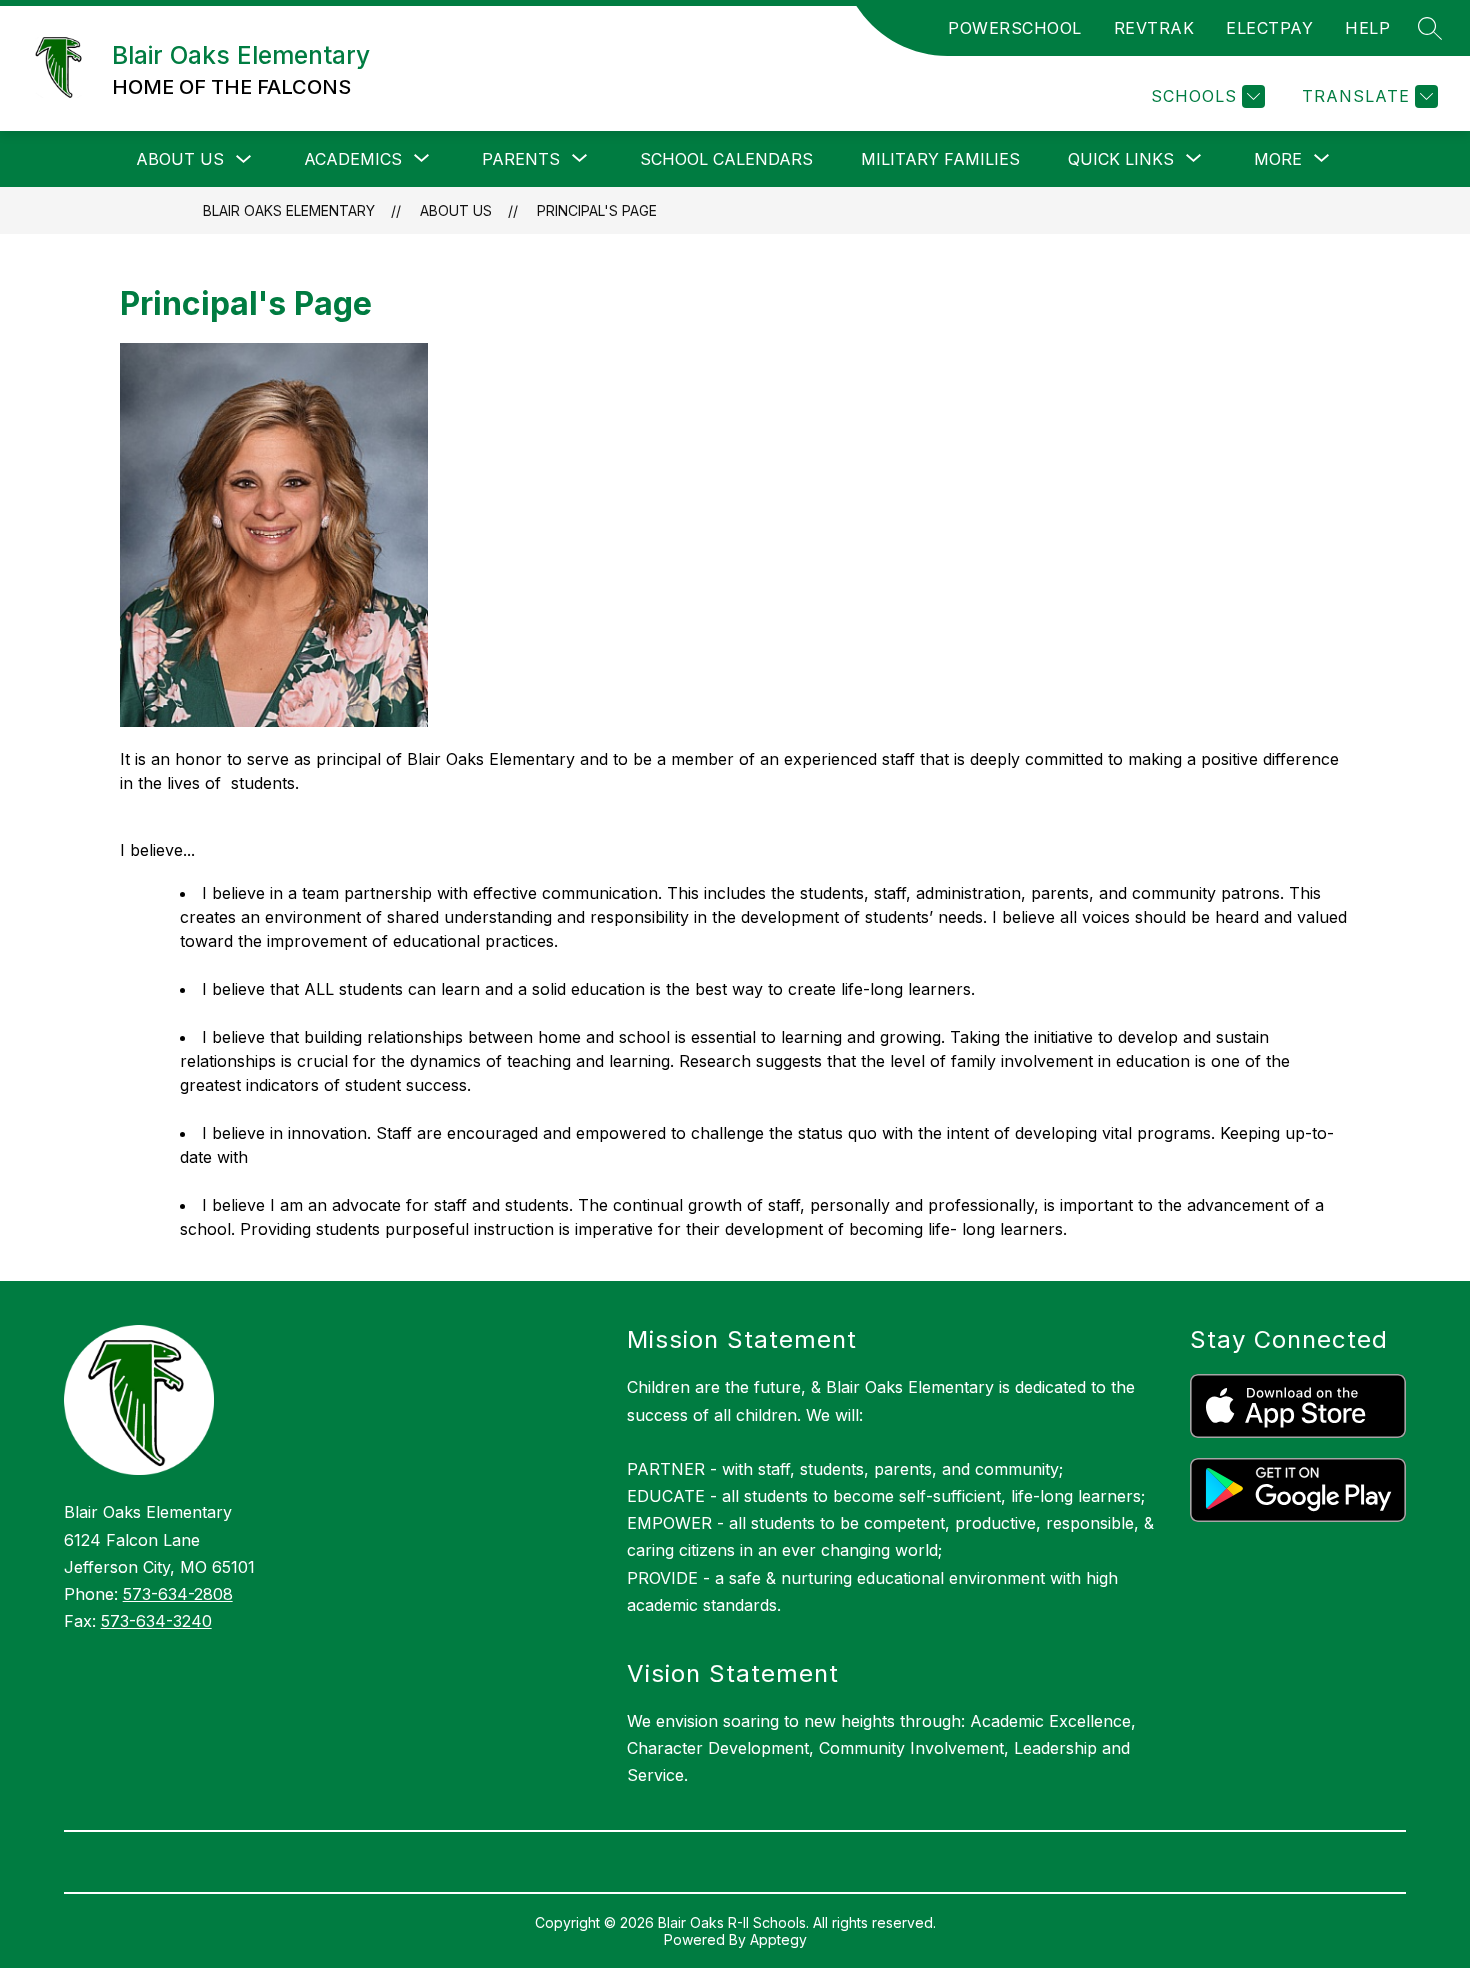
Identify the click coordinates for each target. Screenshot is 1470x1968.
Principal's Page (597, 210)
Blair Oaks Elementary (289, 210)
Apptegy (778, 1939)
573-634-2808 (178, 1594)
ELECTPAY (1269, 28)
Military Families (940, 159)
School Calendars (726, 159)
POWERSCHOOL (1015, 28)
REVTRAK (1154, 28)
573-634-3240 (156, 1621)
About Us (180, 159)
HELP (1367, 28)
